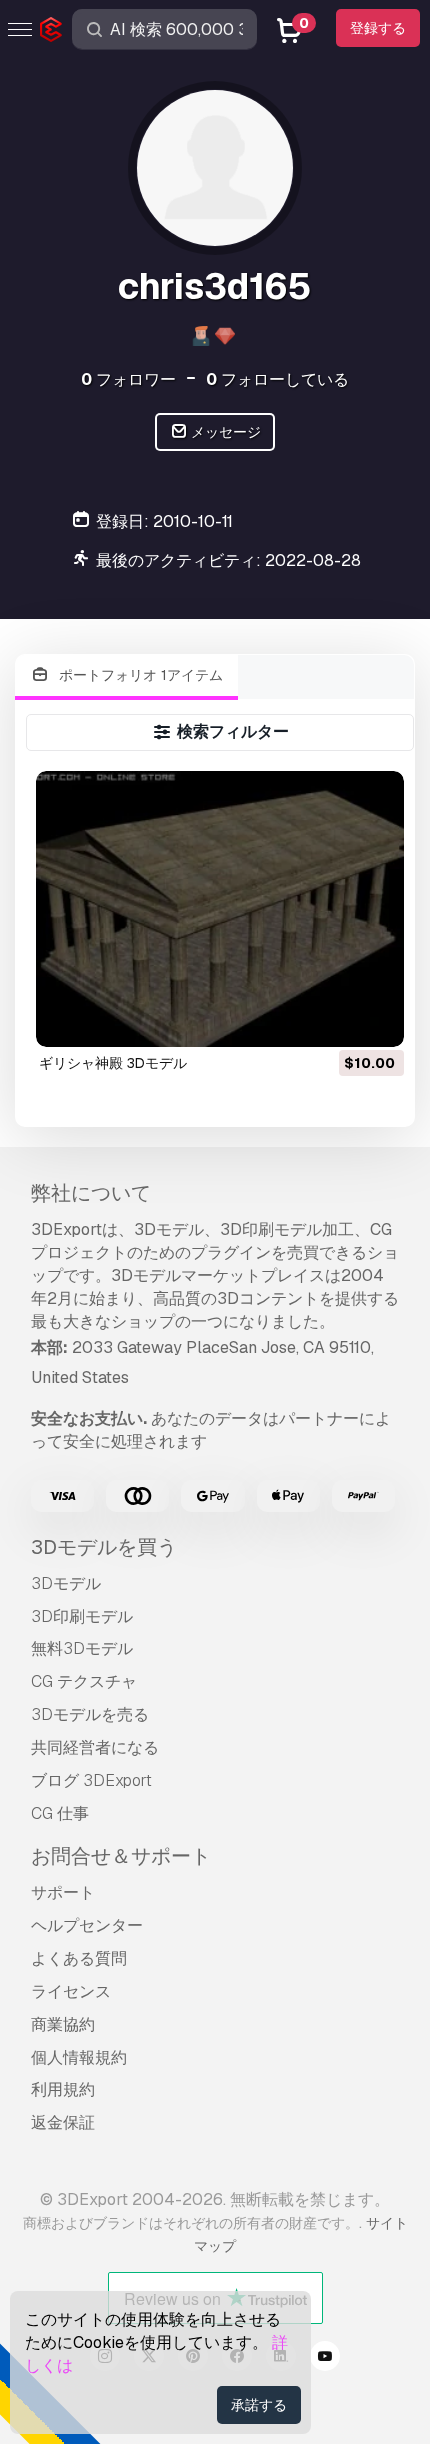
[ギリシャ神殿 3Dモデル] (220, 909)
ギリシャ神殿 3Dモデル (113, 1063)
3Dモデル (66, 1583)
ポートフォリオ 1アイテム (139, 675)
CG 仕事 (60, 1813)
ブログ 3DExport (91, 1780)
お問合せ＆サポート (121, 1856)
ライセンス (71, 1991)
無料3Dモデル (82, 1648)
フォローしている (277, 379)
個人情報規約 (79, 2057)
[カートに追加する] (334, 1019)
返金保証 (63, 2122)
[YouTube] (325, 2359)
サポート (63, 1892)
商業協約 (63, 2024)
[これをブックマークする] (375, 1019)
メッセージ (224, 432)
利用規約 (63, 2089)
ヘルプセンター (87, 1925)
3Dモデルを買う (104, 1547)
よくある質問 (79, 1958)
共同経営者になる (95, 1747)
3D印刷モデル (82, 1616)
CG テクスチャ (84, 1681)
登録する (378, 28)
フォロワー (128, 379)
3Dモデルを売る (90, 1714)
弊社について (91, 1193)
